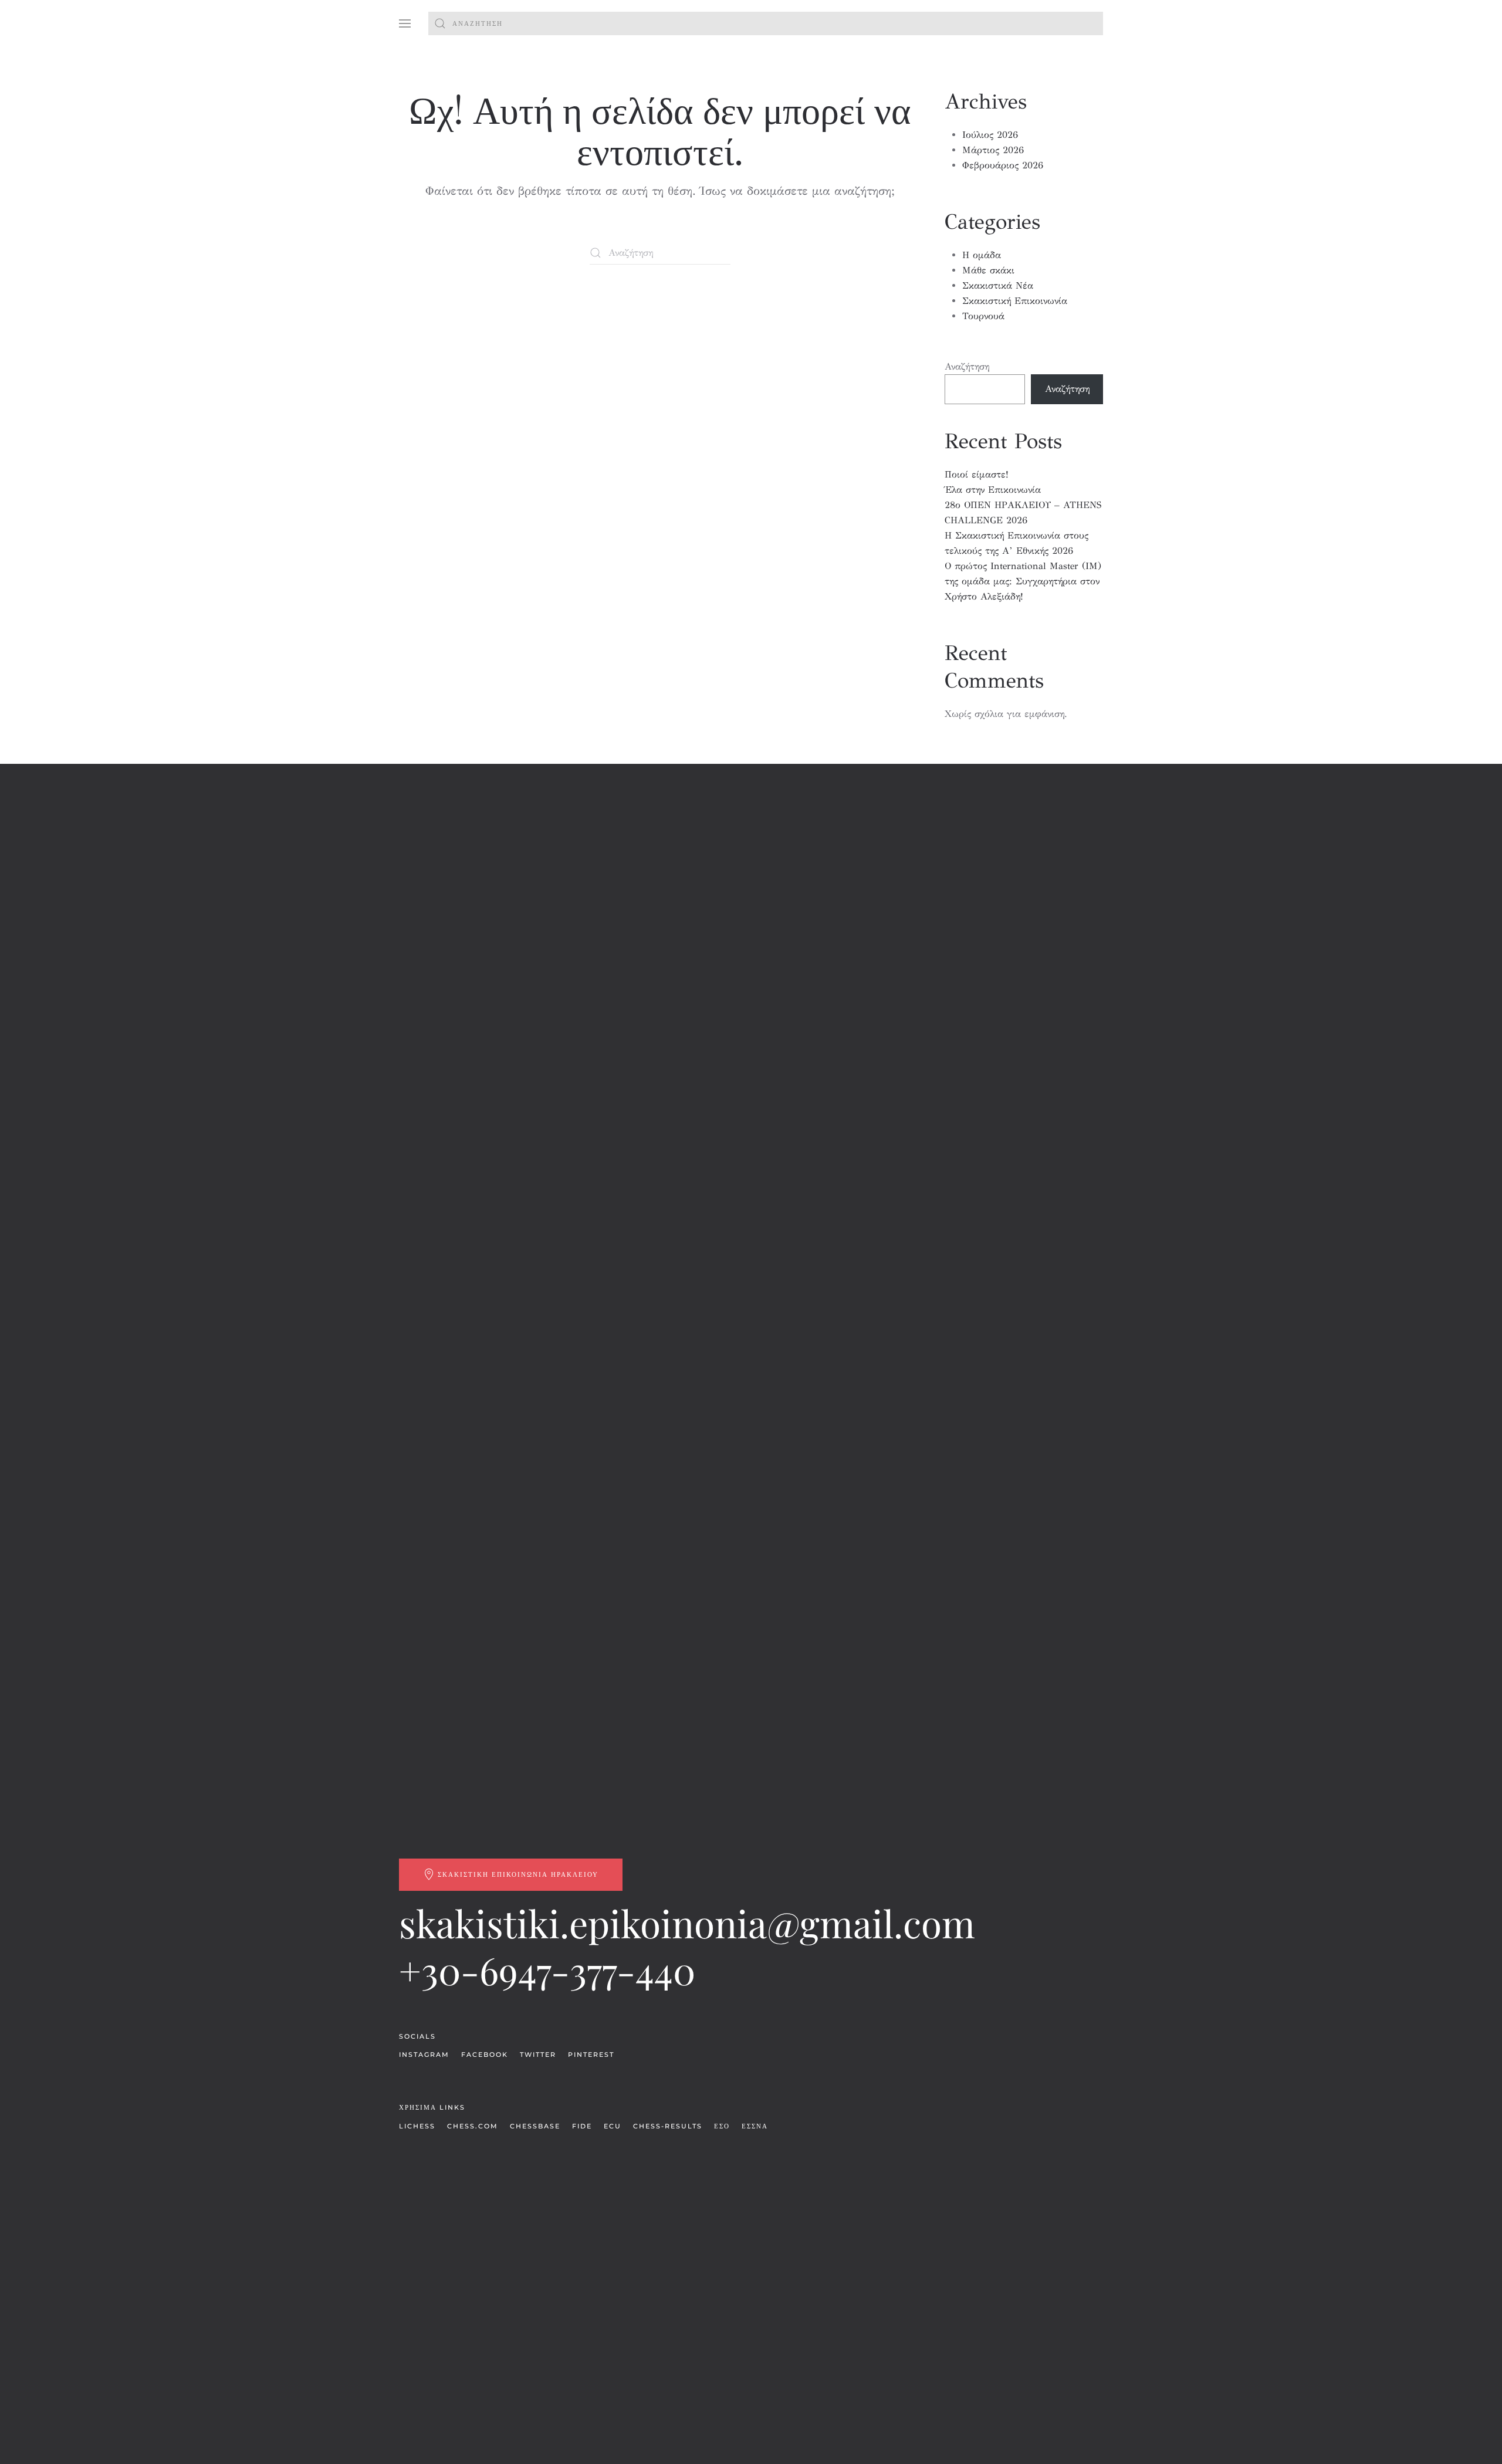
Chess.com (473, 2126)
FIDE (582, 2126)
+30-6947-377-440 (547, 1970)
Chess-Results (668, 2126)
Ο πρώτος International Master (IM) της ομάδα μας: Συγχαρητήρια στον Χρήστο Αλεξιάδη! (1023, 581)
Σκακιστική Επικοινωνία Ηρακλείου (518, 1874)
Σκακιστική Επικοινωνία (1015, 301)
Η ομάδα (982, 255)
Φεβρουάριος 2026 (1003, 165)
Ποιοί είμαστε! (977, 474)
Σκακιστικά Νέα (998, 285)
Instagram (424, 2055)
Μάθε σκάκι (988, 270)
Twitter (538, 2055)
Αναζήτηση (967, 366)
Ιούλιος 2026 (990, 135)
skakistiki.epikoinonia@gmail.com (687, 1923)
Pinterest (591, 2055)
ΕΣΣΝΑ (755, 2126)
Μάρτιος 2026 (993, 150)
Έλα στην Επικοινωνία (993, 490)
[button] (405, 23)
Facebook (485, 2055)
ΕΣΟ (722, 2126)
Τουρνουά (983, 316)
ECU (613, 2126)
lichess (417, 2126)
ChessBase (535, 2126)
